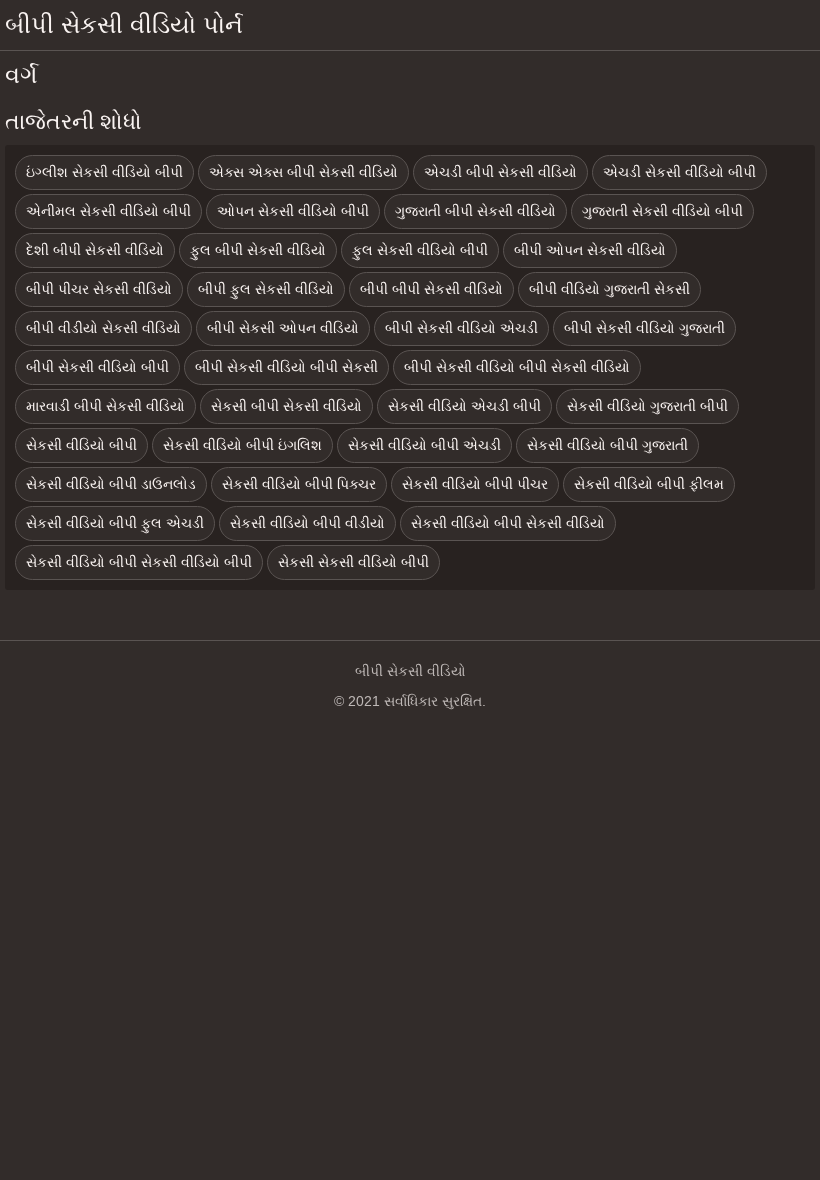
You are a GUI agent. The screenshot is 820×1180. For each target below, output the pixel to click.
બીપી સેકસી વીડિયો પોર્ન (124, 24)
